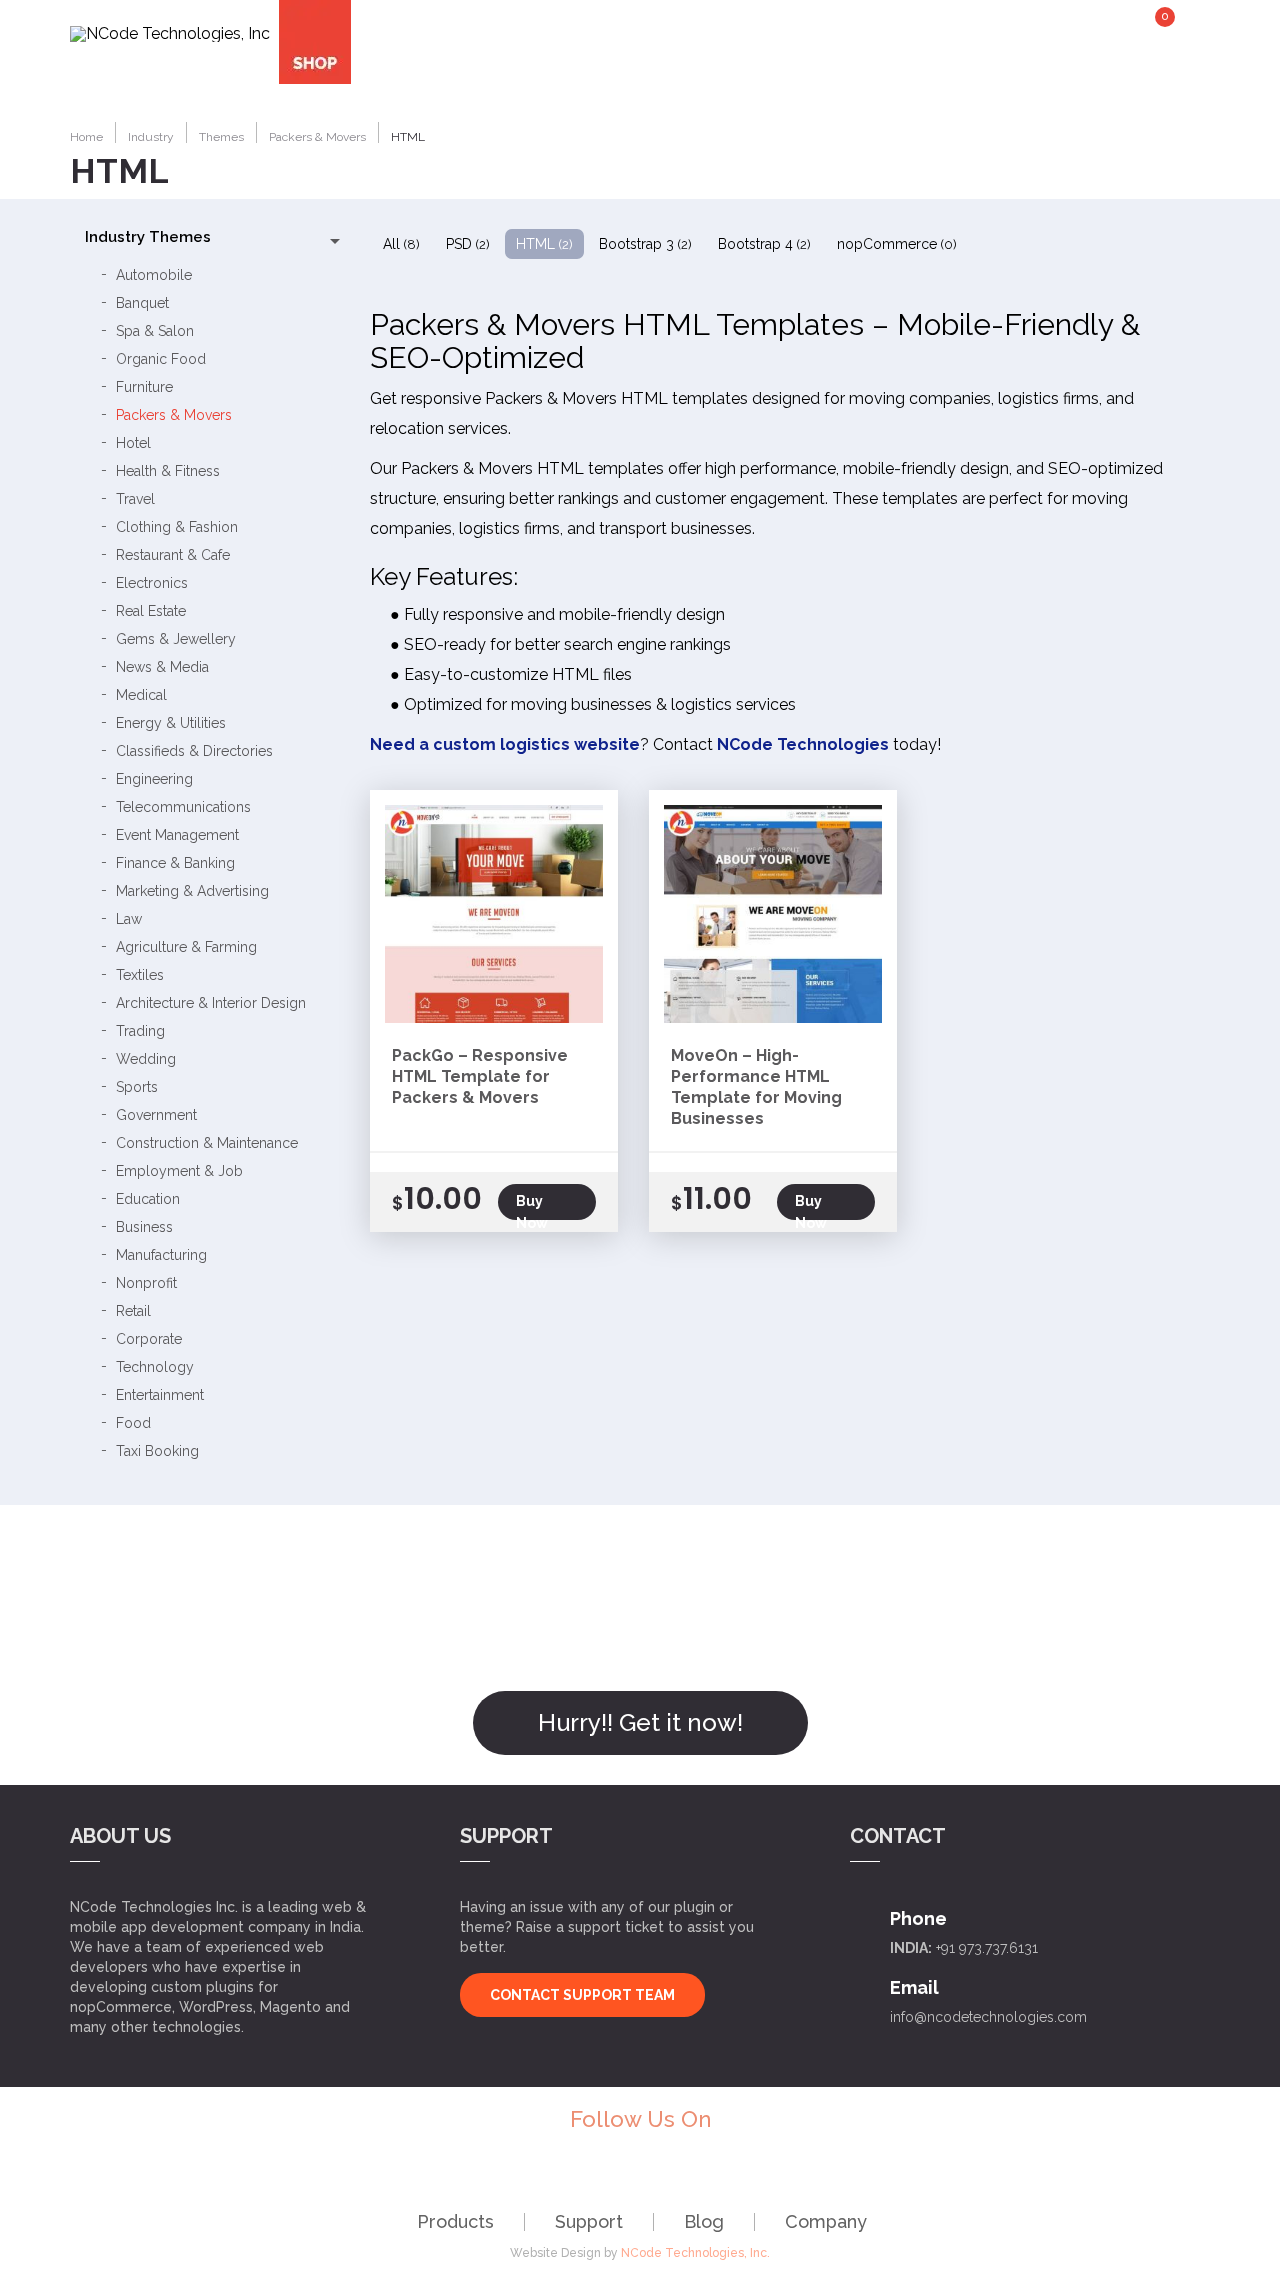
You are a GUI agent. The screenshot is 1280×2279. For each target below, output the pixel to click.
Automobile (154, 275)
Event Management (177, 835)
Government (156, 1115)
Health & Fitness (168, 471)
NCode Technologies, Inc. (695, 2253)
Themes (661, 31)
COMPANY (1063, 31)
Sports (137, 1087)
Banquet (142, 303)
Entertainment (160, 1395)
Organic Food (161, 359)
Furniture (144, 387)
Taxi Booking (157, 1451)
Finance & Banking (175, 863)
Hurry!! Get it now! (640, 1722)
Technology (155, 1367)
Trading (140, 1031)
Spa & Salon (155, 331)
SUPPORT (924, 31)
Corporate (149, 1339)
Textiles (140, 975)
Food (133, 1423)
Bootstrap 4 (764, 244)
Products (455, 2221)
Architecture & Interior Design (211, 1003)
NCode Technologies (803, 744)
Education (148, 1199)
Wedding (146, 1059)
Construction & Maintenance (207, 1143)
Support (589, 2221)
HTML (544, 244)
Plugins (790, 31)
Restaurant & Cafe (173, 555)
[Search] (1192, 85)
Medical (141, 695)
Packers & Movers (174, 415)
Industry (527, 31)
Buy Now (532, 1206)
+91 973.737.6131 (987, 1948)
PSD (468, 244)
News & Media (162, 667)
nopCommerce (897, 244)
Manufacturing (161, 1255)
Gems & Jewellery (176, 639)
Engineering (154, 779)
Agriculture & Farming (186, 947)
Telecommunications (183, 807)
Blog (704, 2221)
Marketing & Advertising (192, 891)
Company (826, 2221)
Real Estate (151, 611)
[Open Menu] (1195, 29)
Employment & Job (179, 1171)
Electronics (152, 583)
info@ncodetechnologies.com (988, 2017)
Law (129, 919)
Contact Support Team (582, 1995)
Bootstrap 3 (645, 244)
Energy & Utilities (171, 723)
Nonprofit (146, 1283)
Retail (133, 1311)
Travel (135, 499)
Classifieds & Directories (194, 751)
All (401, 244)
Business (144, 1227)
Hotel (133, 443)
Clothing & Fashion (177, 527)
